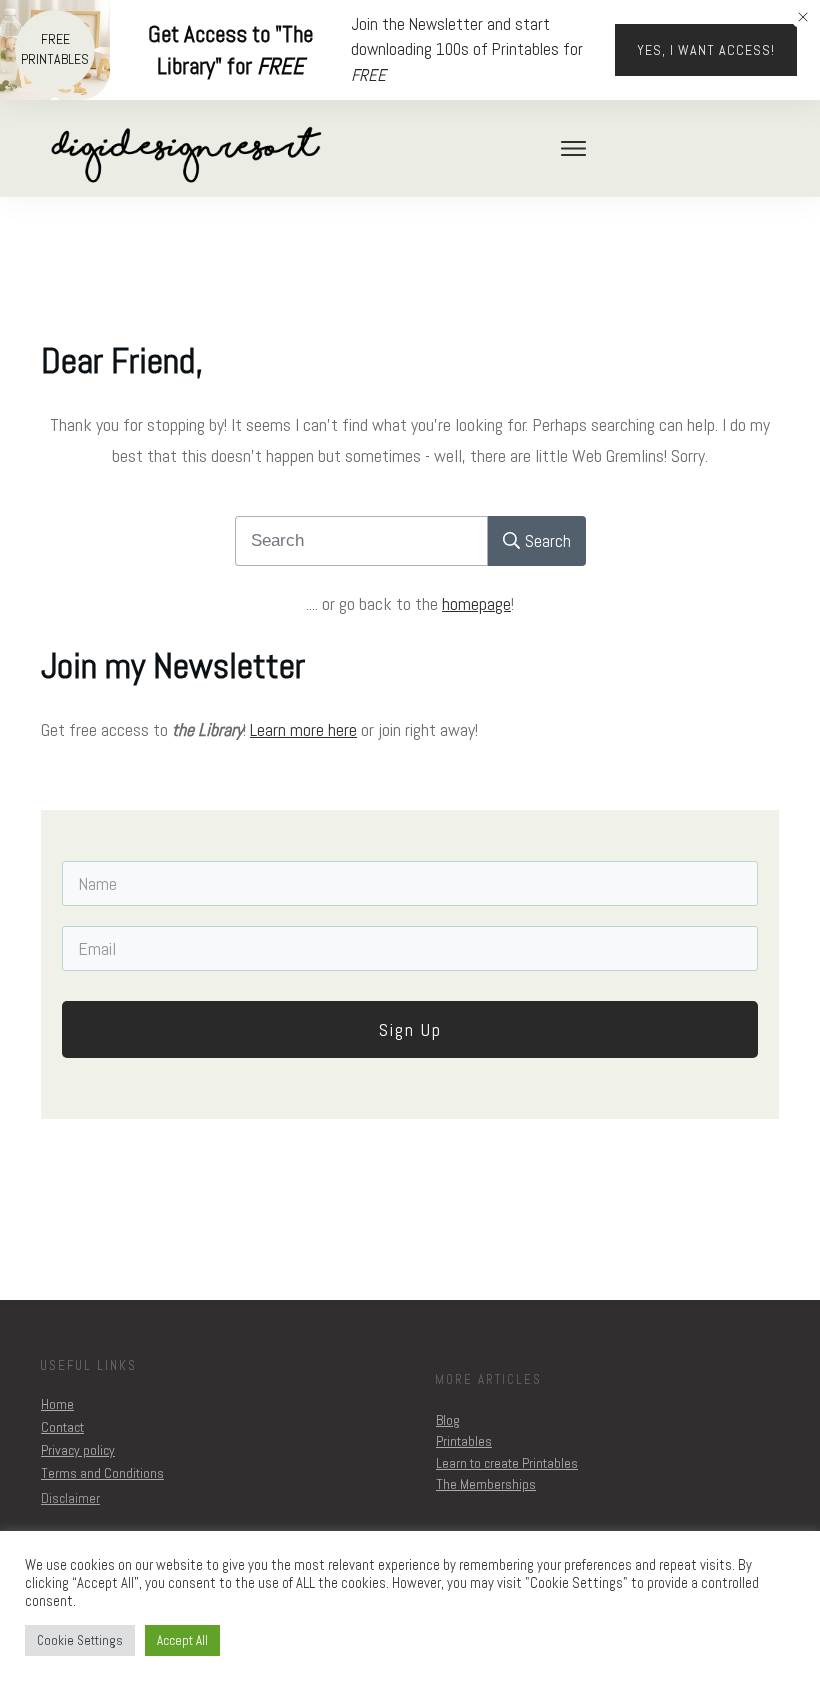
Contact (62, 1427)
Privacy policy (78, 1450)
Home (57, 1404)
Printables (464, 1441)
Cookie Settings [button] (80, 1640)
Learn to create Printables (507, 1463)
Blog (448, 1420)
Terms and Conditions (102, 1473)
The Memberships (486, 1484)
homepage (476, 603)
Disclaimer (70, 1498)
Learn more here (303, 729)
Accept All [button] (182, 1640)
